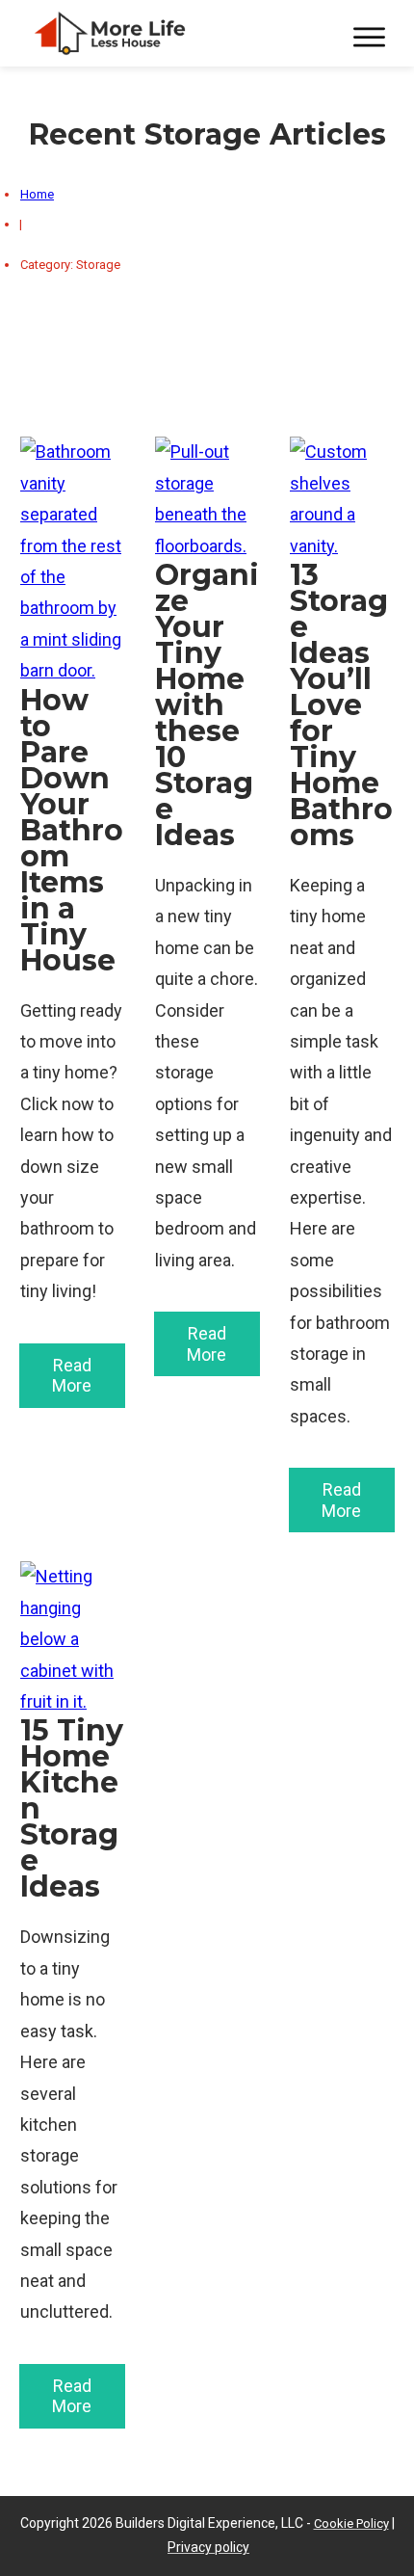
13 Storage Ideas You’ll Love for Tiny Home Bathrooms (342, 984)
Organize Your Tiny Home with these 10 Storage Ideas (207, 984)
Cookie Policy (351, 2523)
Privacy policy (208, 2547)
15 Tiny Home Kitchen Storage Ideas (72, 1995)
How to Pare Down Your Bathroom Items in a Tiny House (72, 984)
